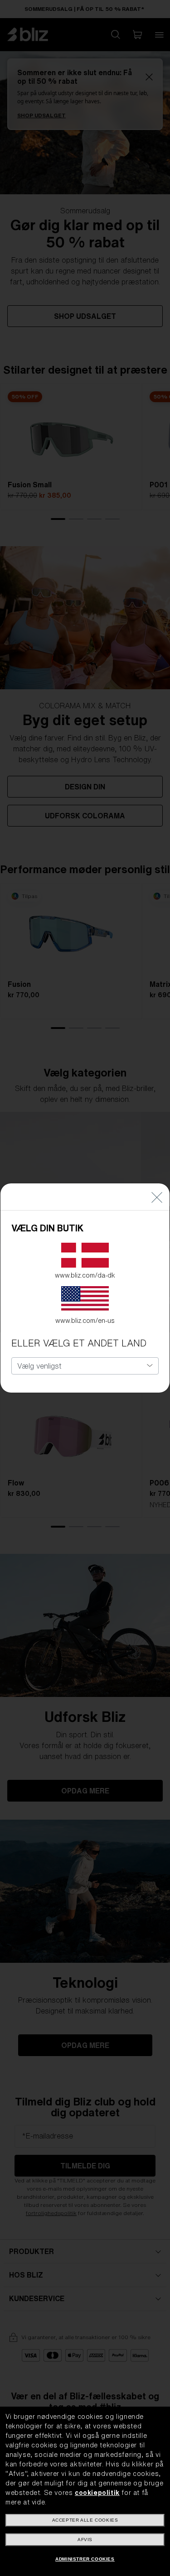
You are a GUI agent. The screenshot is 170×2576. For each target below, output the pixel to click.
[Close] (157, 1197)
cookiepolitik (97, 2493)
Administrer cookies (85, 2559)
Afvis (85, 2540)
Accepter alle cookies (85, 2520)
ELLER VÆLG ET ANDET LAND (79, 1343)
